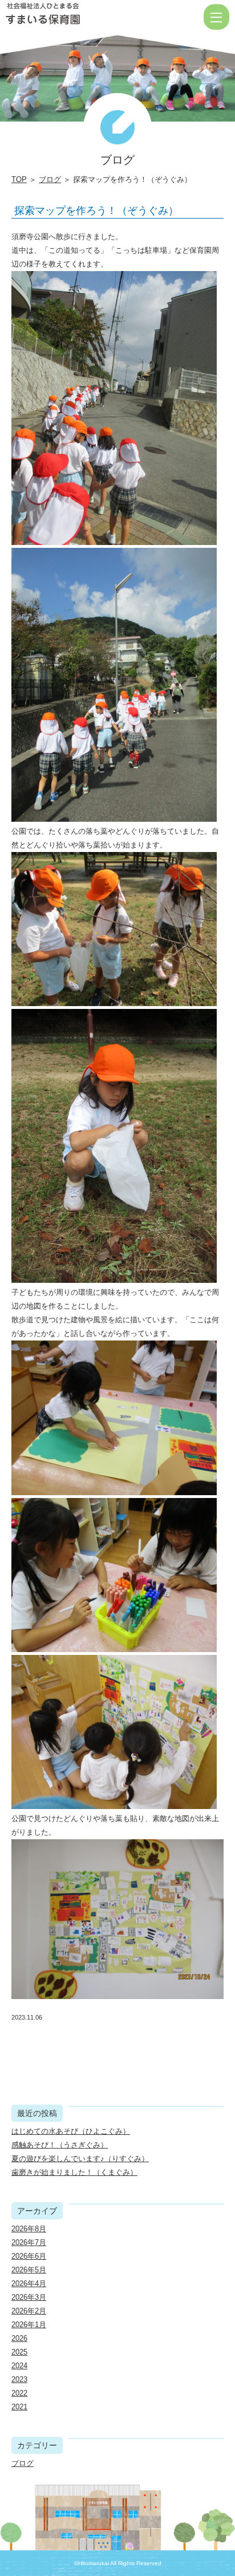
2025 (19, 2352)
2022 (19, 2393)
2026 (19, 2338)
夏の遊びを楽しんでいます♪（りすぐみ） (80, 2159)
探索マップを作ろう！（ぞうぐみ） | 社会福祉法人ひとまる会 (80, 17)
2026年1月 (29, 2325)
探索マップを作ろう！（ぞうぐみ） (96, 211)
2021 (19, 2407)
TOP (19, 179)
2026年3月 (29, 2297)
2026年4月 (29, 2284)
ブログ (50, 179)
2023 (19, 2379)
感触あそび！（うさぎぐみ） (60, 2145)
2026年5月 (29, 2270)
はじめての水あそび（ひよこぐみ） (71, 2131)
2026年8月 (29, 2229)
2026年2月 (29, 2311)
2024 (19, 2366)
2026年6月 (29, 2256)
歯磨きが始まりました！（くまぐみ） (74, 2172)
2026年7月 (29, 2242)
